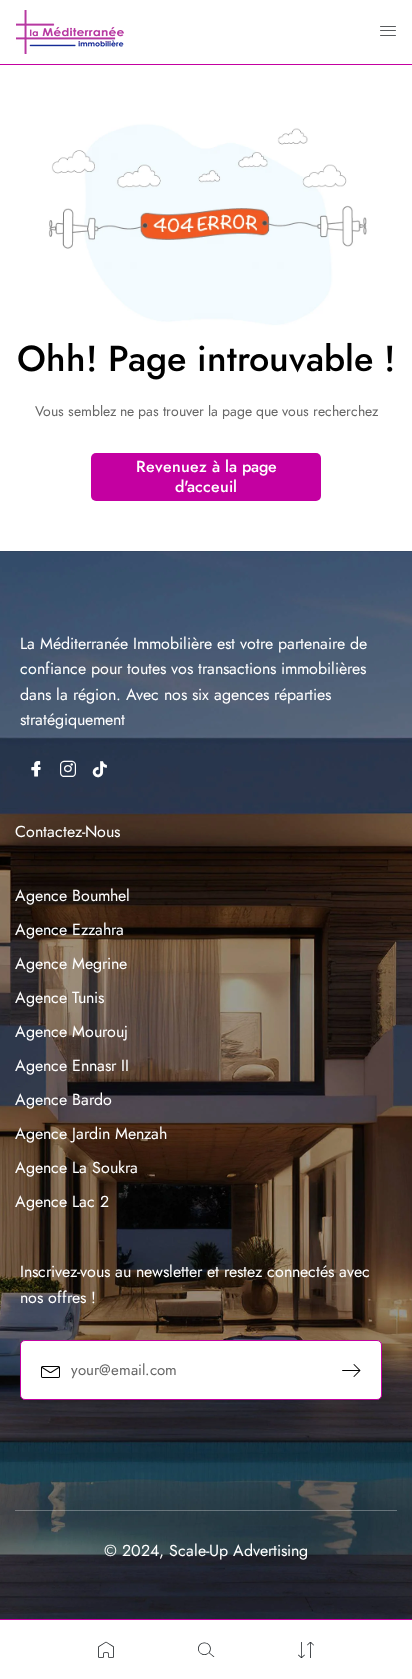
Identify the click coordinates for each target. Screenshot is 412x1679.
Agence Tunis (59, 997)
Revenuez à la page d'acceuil (206, 476)
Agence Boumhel (72, 895)
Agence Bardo (63, 1099)
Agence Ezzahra (69, 929)
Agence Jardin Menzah (91, 1133)
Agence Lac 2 (62, 1201)
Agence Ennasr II (72, 1065)
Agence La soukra (76, 1167)
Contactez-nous (67, 831)
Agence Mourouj (71, 1031)
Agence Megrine (71, 963)
